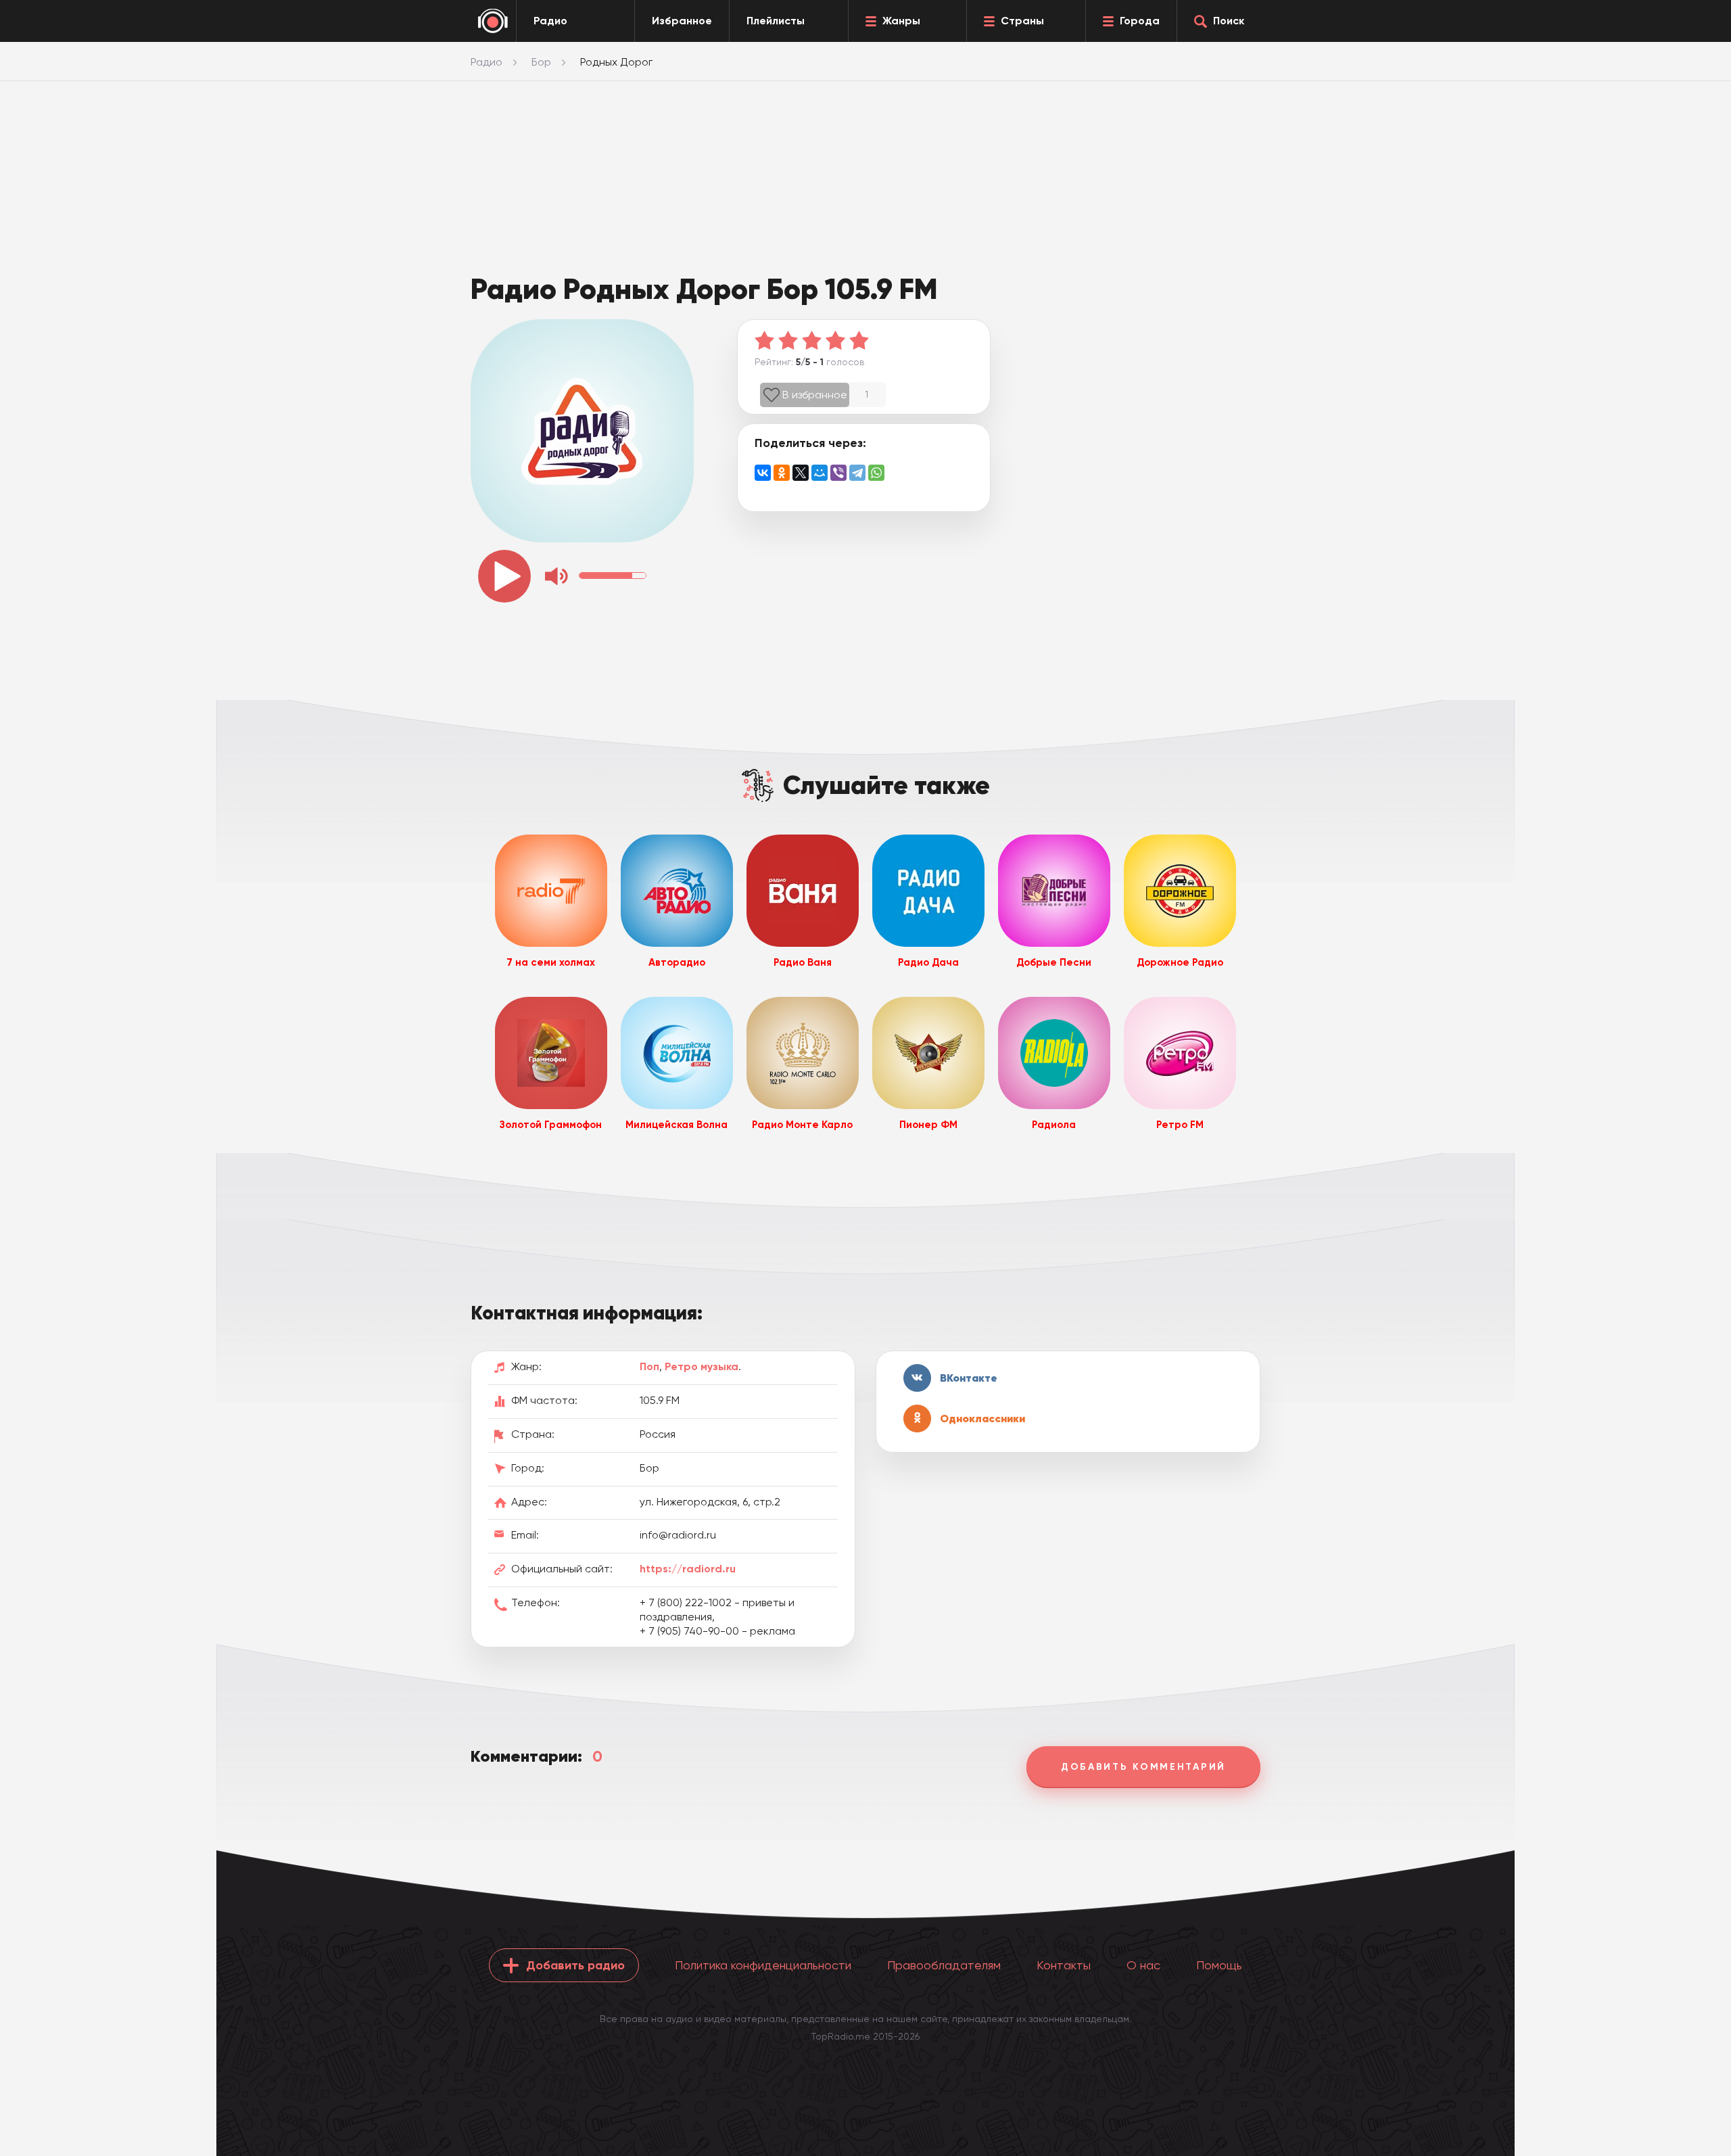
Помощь (1219, 1965)
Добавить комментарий (1143, 1767)
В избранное (815, 395)
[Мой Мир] (820, 473)
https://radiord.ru (688, 1569)
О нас (1143, 1965)
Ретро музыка (702, 1366)
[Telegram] (857, 473)
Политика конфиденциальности (763, 1965)
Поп (649, 1366)
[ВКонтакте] (763, 473)
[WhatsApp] (876, 473)
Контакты (1064, 1965)
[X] (801, 473)
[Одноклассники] (782, 473)
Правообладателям (944, 1965)
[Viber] (838, 473)
